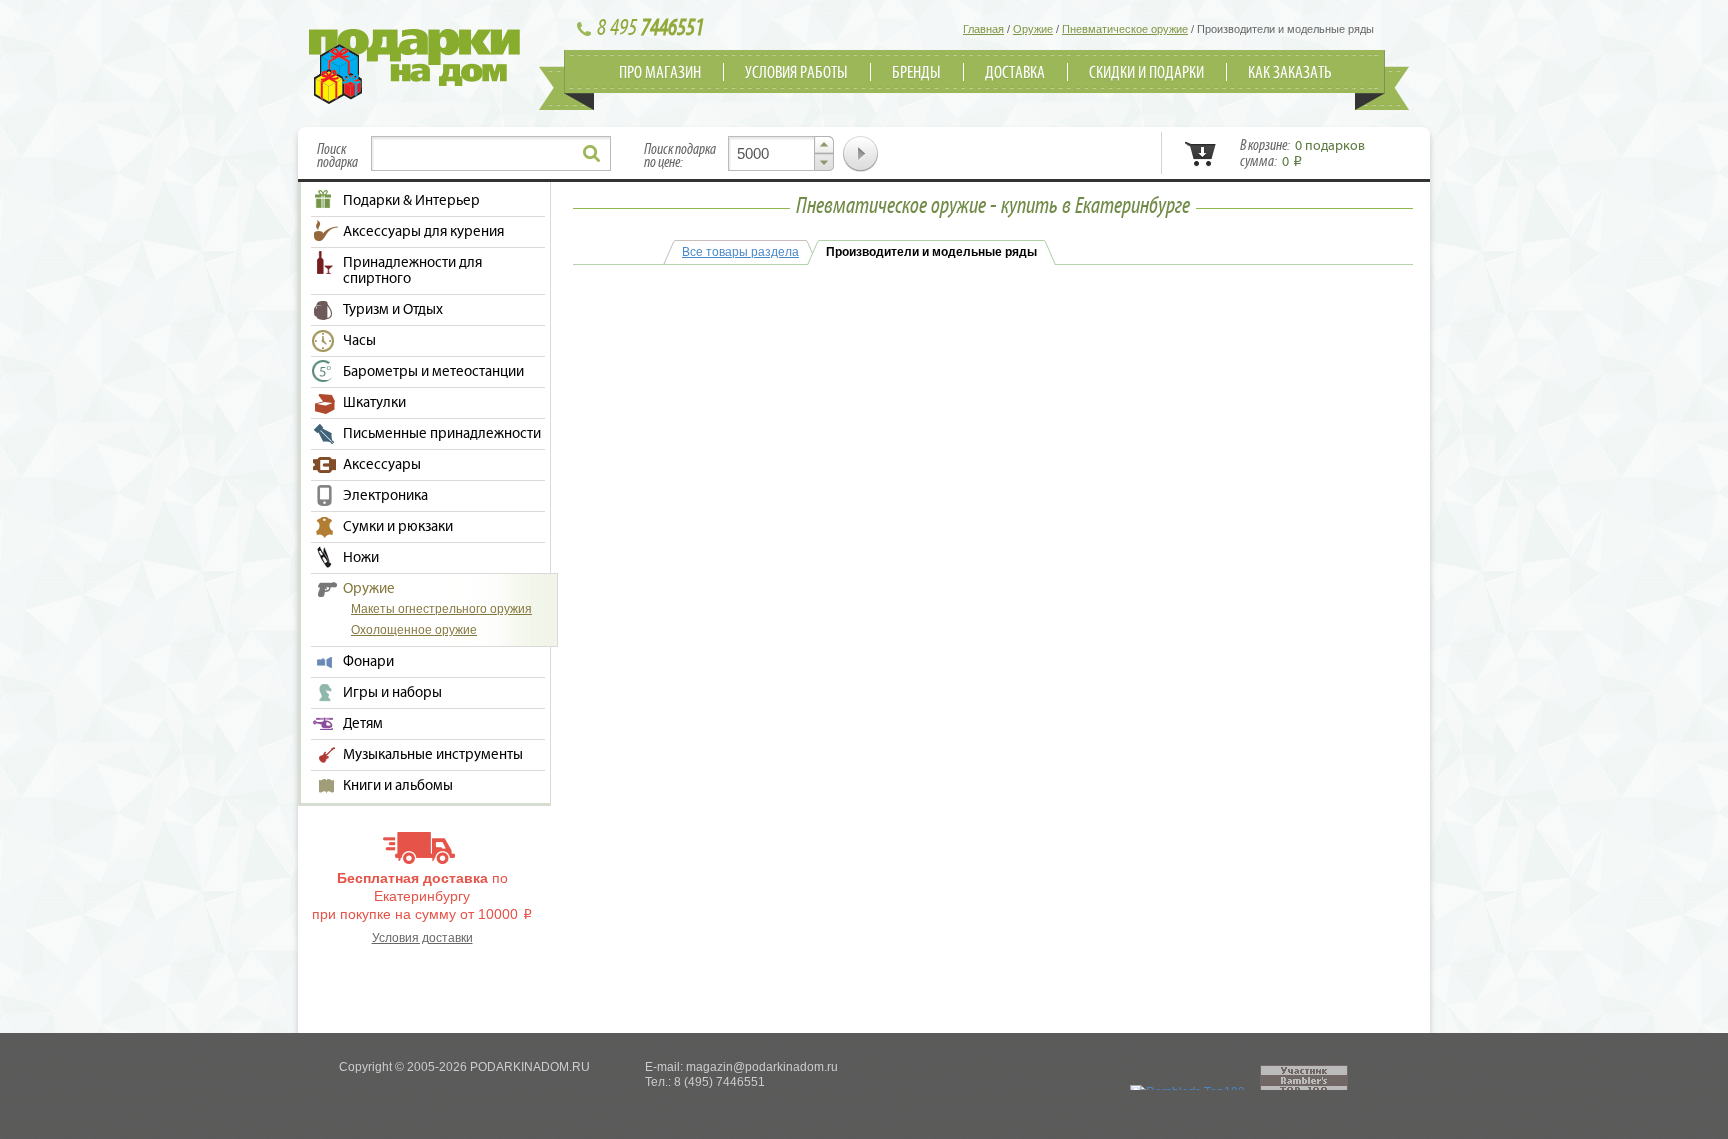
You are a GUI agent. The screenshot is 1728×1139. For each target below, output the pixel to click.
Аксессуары (382, 465)
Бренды (916, 73)
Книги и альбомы (398, 786)
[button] (824, 145)
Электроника (385, 496)
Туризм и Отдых (393, 310)
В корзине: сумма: (1302, 154)
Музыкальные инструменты (433, 755)
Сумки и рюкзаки (398, 527)
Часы (359, 341)
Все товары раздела (740, 252)
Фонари (368, 662)
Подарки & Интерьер (411, 201)
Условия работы (796, 73)
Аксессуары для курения (423, 232)
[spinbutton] (781, 153)
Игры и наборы (392, 693)
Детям (363, 724)
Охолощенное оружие (414, 630)
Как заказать (1290, 73)
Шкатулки (374, 403)
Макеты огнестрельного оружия (441, 609)
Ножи (361, 558)
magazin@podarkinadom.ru (762, 1067)
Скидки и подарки (1146, 73)
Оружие (369, 589)
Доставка (1015, 73)
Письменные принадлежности (442, 434)
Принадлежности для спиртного (412, 271)
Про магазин (660, 73)
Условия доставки (422, 938)
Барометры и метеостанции (433, 372)
